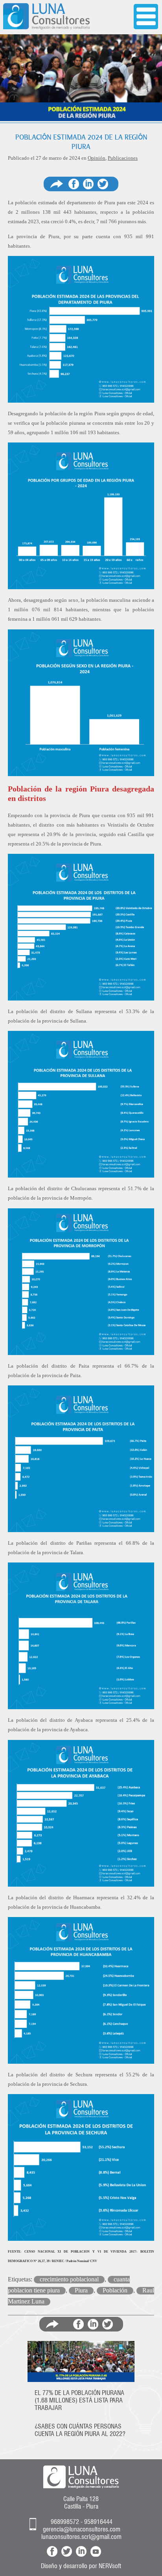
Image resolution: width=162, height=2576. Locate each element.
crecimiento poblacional (69, 2279)
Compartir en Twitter (103, 184)
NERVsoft (110, 2566)
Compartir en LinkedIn (93, 2324)
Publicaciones (123, 158)
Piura (81, 2290)
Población (115, 2290)
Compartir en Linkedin (88, 184)
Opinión (97, 158)
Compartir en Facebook (74, 184)
